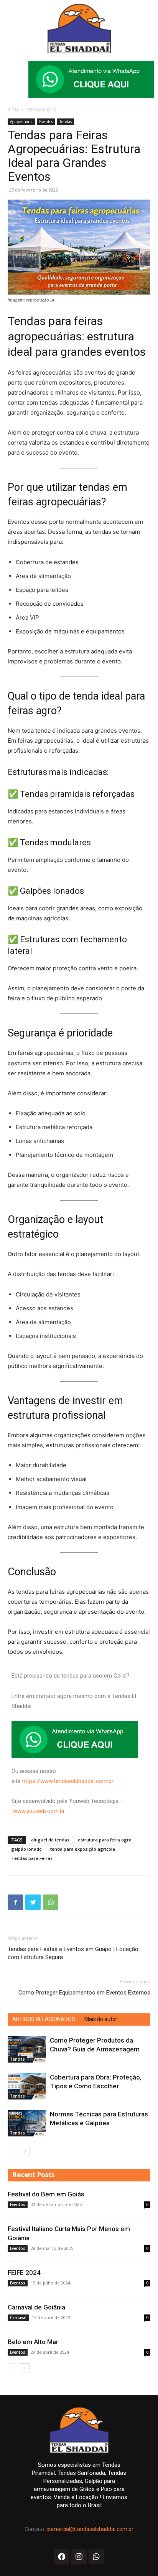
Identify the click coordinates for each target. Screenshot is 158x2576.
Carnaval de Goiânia (36, 2307)
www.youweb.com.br (39, 1811)
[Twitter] (33, 1902)
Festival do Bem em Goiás (46, 2194)
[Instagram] (79, 2557)
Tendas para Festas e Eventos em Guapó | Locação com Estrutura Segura (73, 1953)
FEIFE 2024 (24, 2273)
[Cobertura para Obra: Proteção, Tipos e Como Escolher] (27, 2086)
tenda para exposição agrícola (83, 1849)
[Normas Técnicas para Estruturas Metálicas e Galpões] (27, 2123)
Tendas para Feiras (32, 1858)
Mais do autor (101, 2019)
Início (13, 109)
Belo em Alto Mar (33, 2342)
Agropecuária (41, 109)
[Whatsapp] (96, 2557)
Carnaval (18, 2318)
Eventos (46, 122)
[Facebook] (15, 1902)
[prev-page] (12, 2152)
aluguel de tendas (50, 1840)
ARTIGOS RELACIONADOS (44, 2019)
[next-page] (25, 2152)
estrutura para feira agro (105, 1840)
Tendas (66, 122)
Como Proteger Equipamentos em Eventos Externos (84, 1993)
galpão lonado (26, 1849)
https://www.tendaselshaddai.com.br (68, 1781)
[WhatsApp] (51, 1902)
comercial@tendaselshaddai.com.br (90, 2529)
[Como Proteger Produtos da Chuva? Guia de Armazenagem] (27, 2049)
